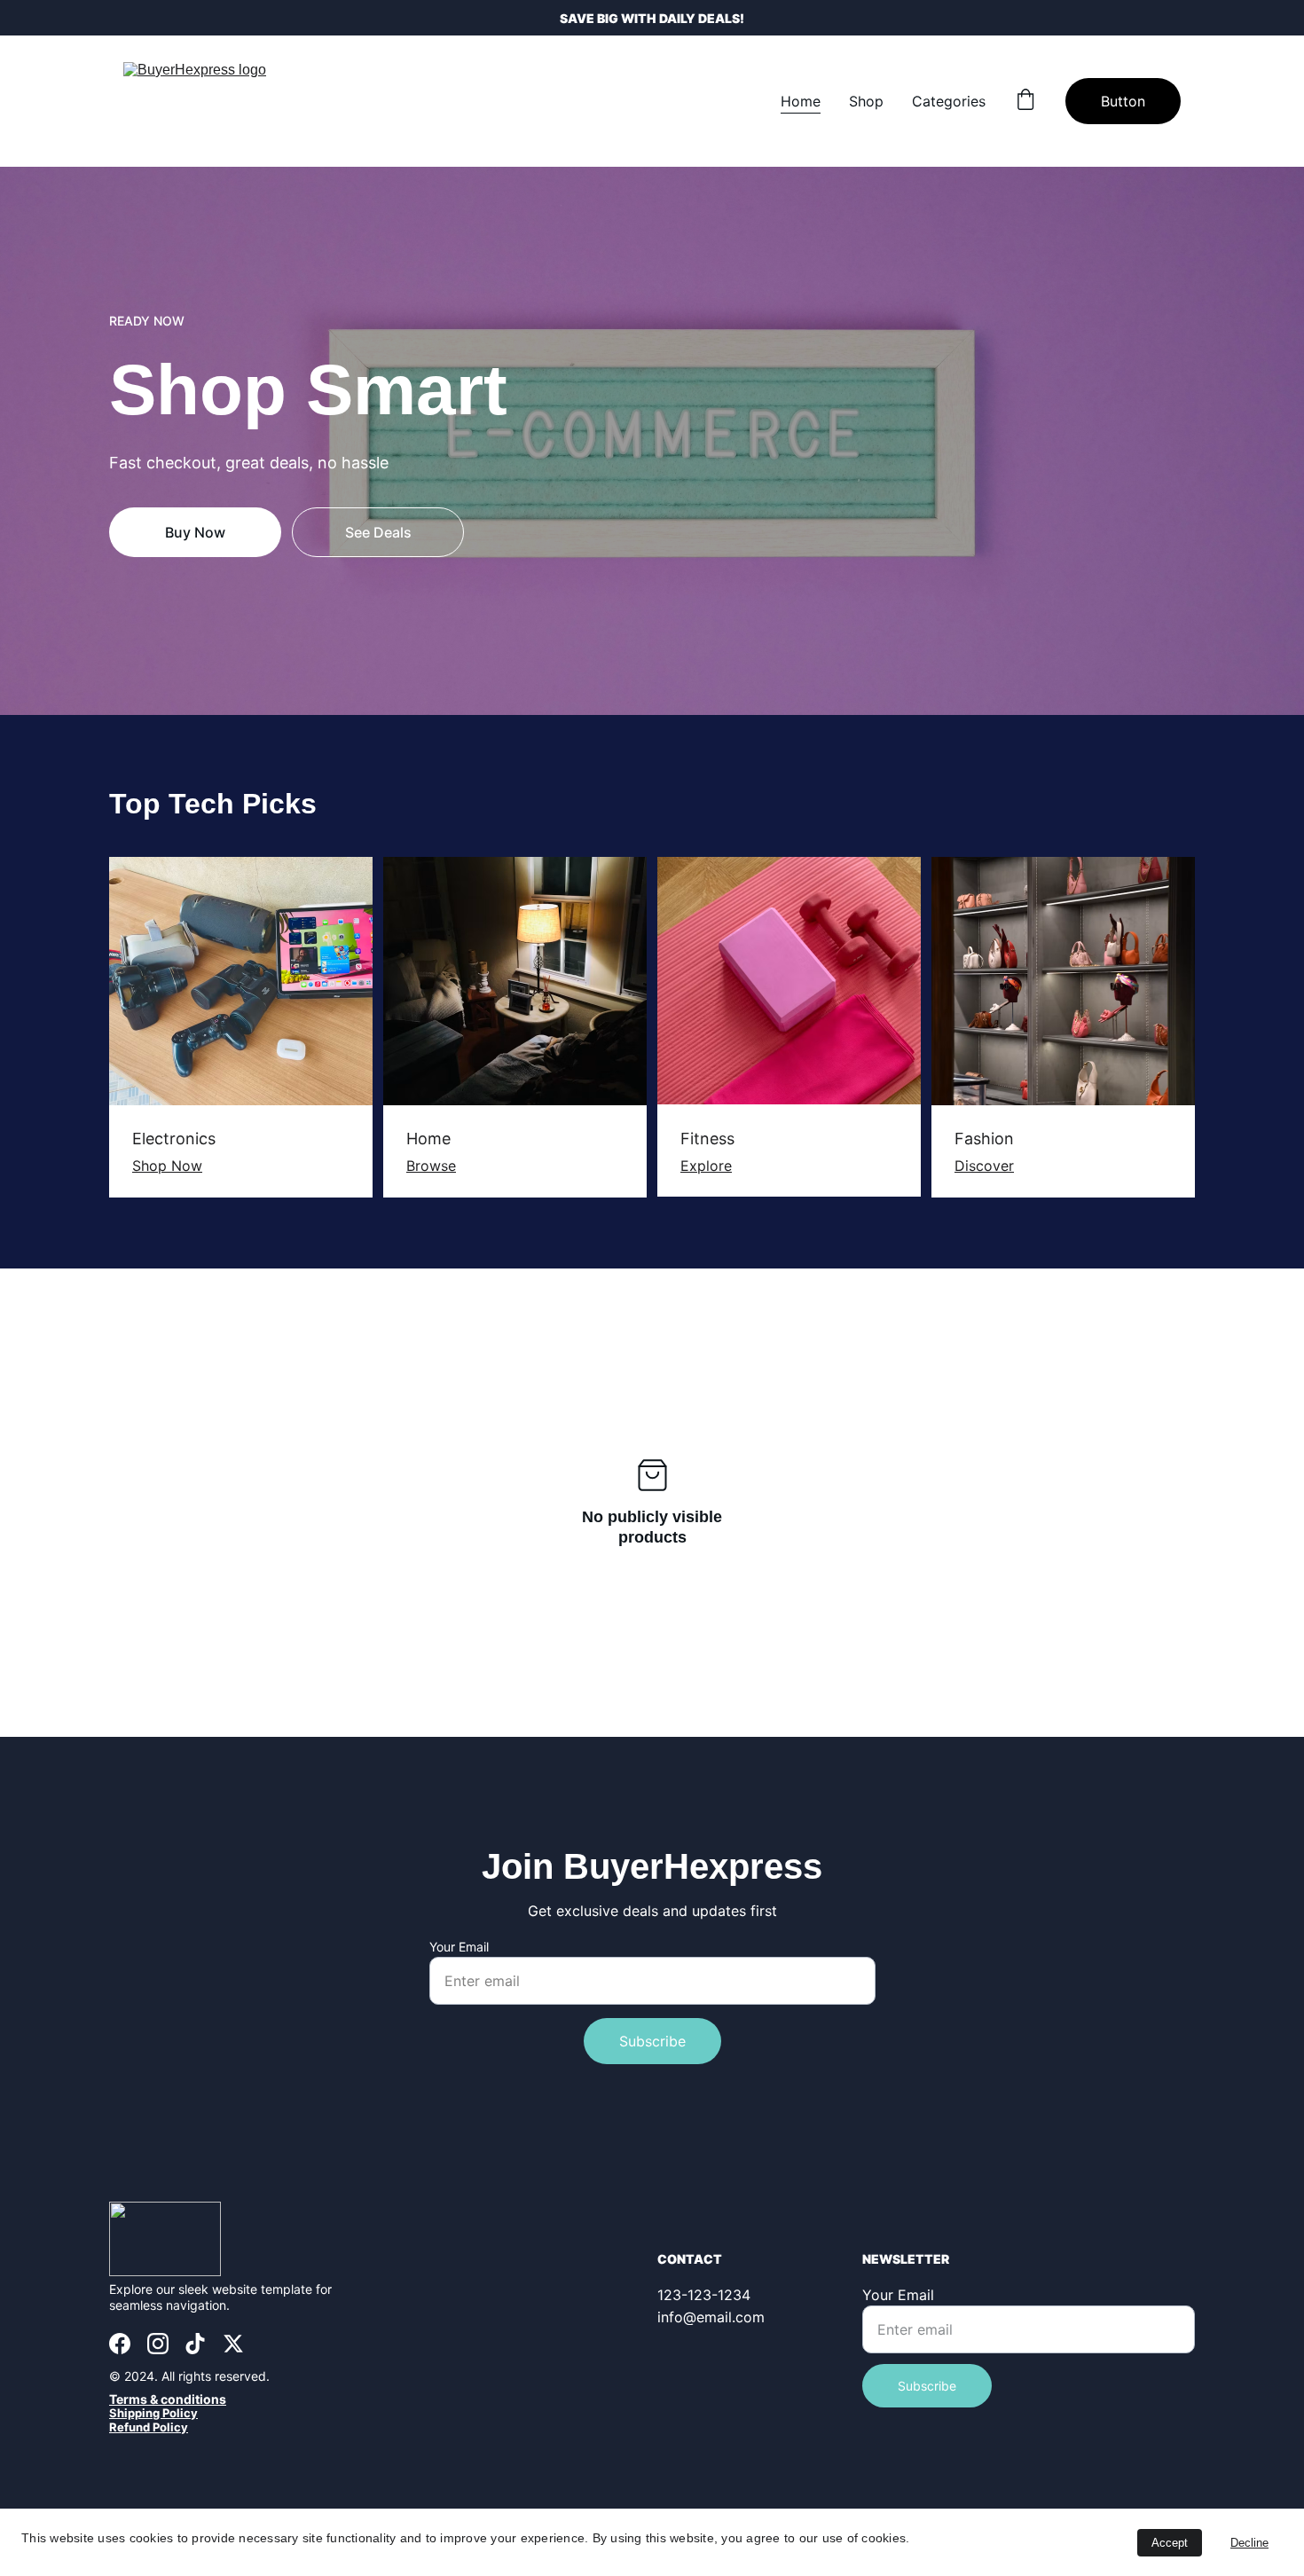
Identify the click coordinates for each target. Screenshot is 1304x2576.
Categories (949, 101)
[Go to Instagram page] (158, 2344)
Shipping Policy (153, 2413)
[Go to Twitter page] (233, 2344)
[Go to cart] (1025, 101)
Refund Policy (149, 2427)
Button (1123, 101)
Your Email (459, 1947)
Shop (866, 101)
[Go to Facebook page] (120, 2344)
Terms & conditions (168, 2399)
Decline (1249, 2543)
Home (801, 101)
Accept (1170, 2543)
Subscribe (652, 2041)
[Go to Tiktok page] (195, 2344)
